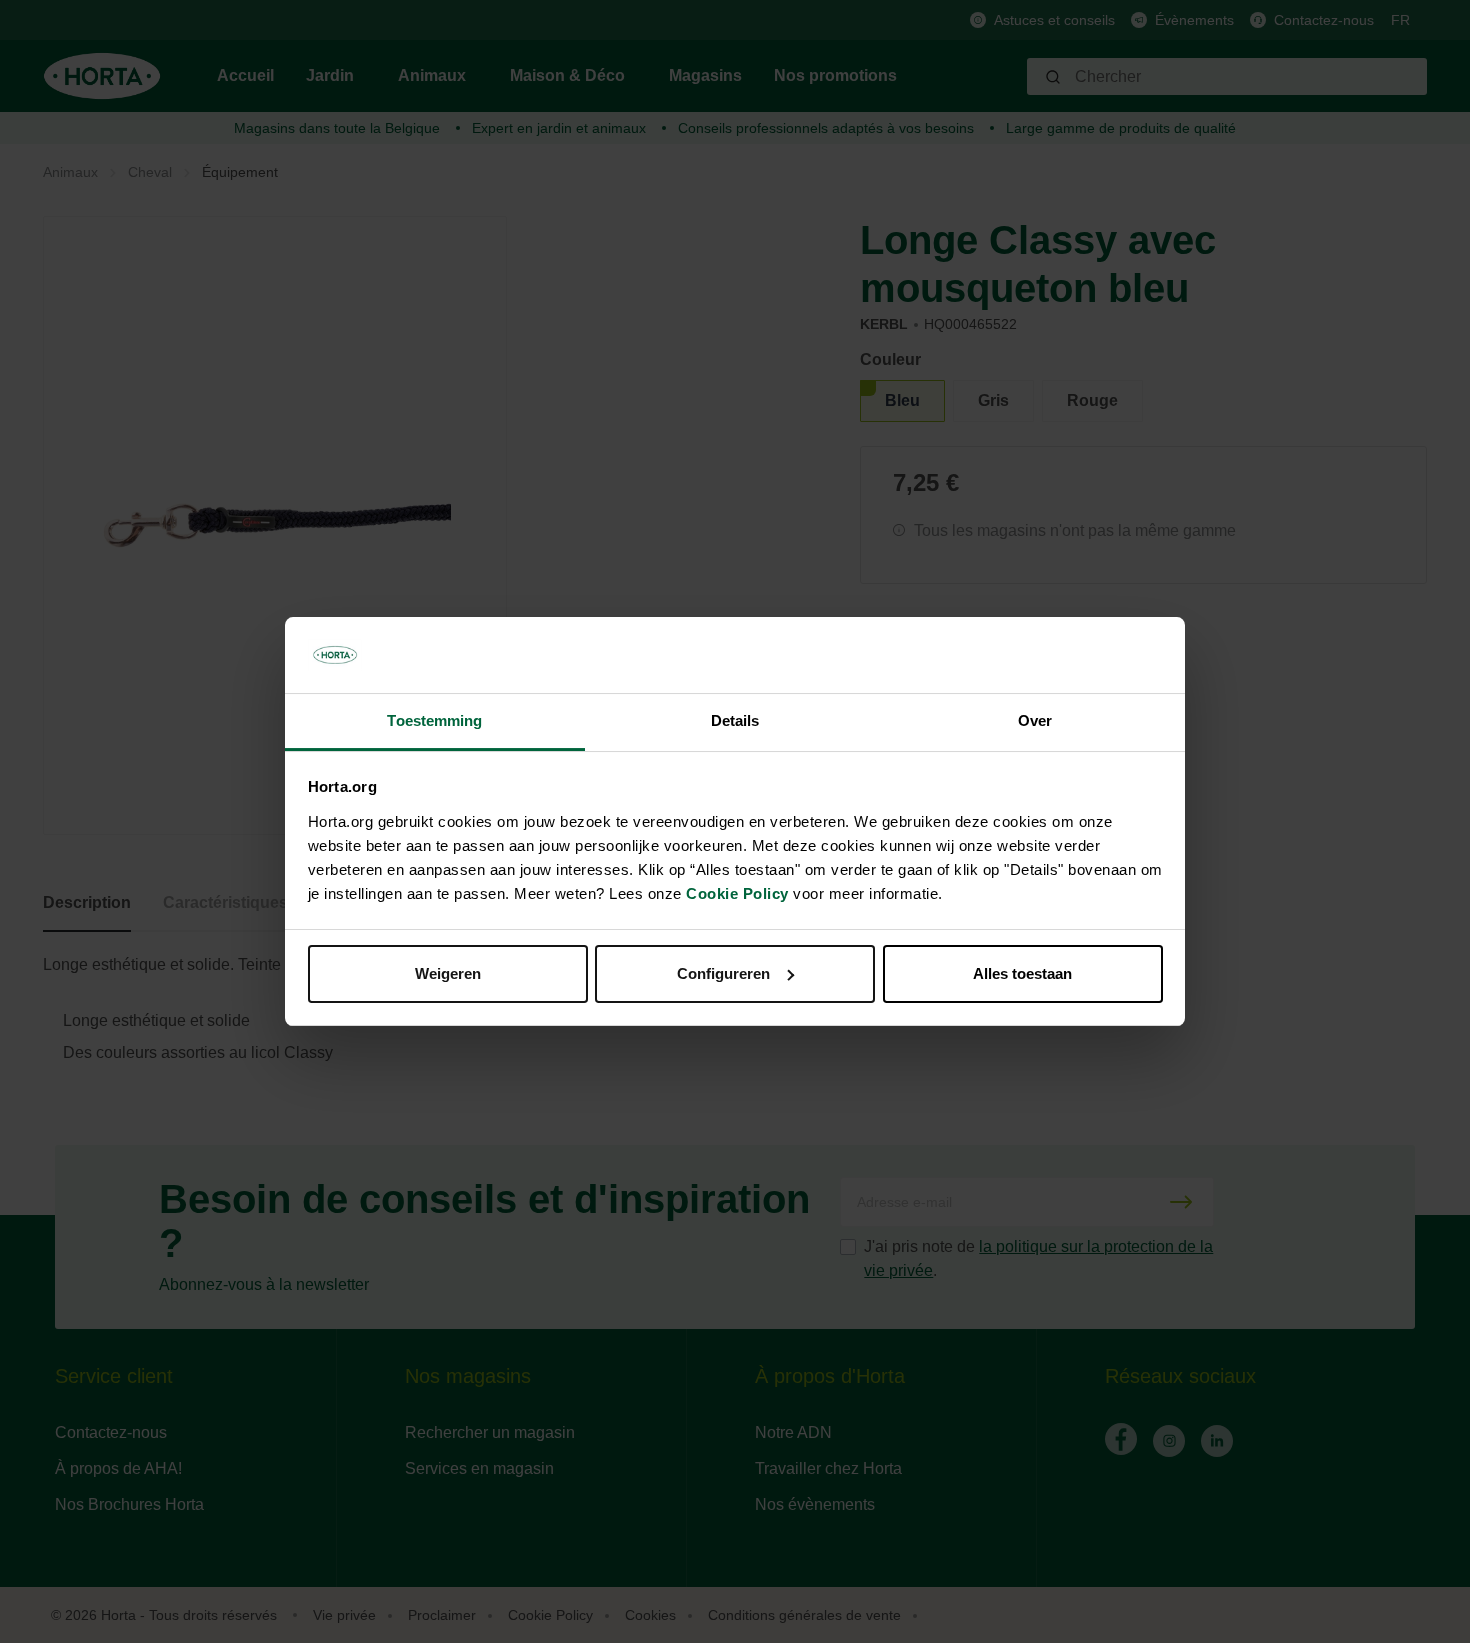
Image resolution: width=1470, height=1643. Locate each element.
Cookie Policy (737, 893)
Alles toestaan (1022, 973)
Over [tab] (1035, 720)
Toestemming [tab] (434, 720)
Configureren (723, 973)
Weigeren (448, 973)
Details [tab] (735, 720)
